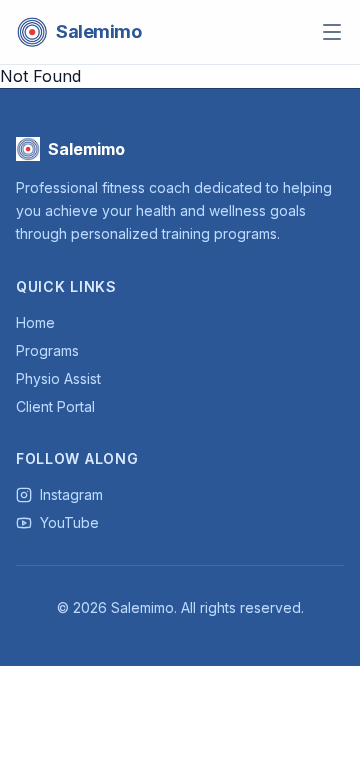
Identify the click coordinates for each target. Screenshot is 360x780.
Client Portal (55, 406)
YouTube (69, 522)
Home (35, 322)
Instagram (71, 494)
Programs (47, 350)
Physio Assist (58, 378)
